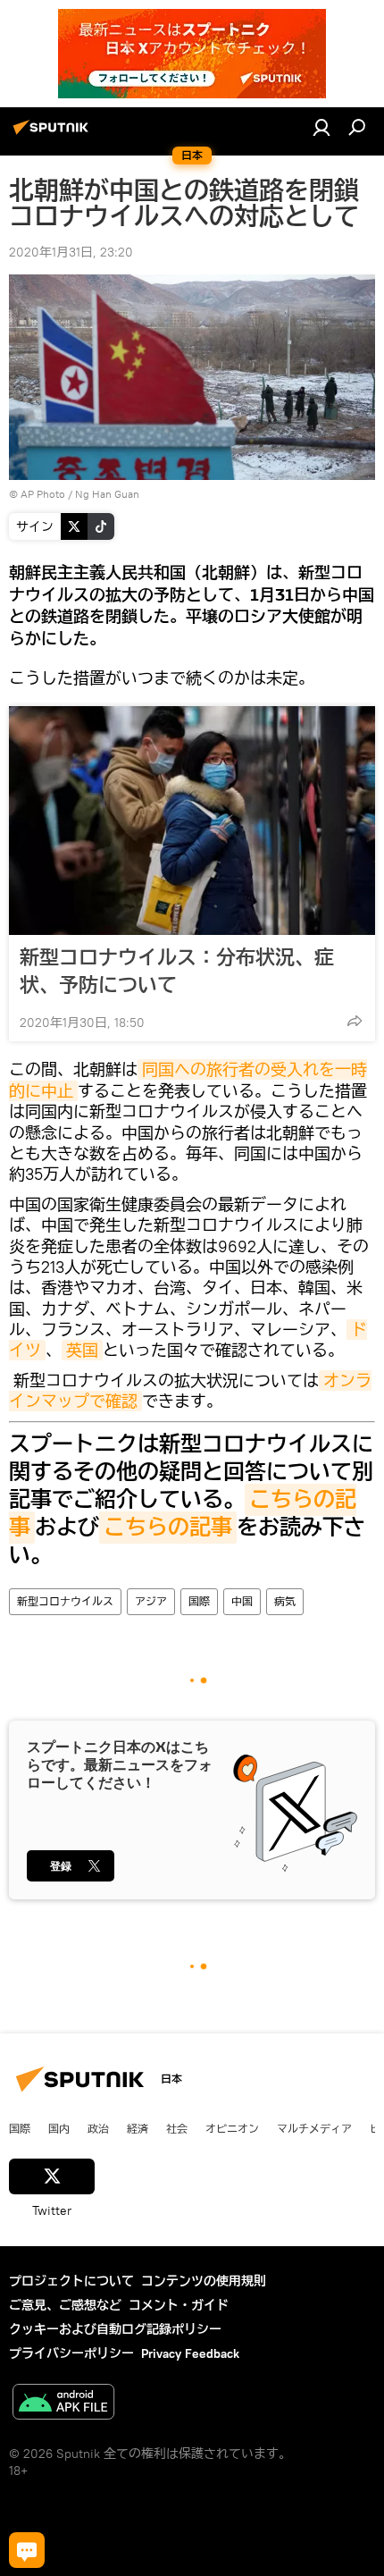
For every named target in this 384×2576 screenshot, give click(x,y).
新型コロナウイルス (65, 1601)
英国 (82, 1350)
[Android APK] (63, 2404)
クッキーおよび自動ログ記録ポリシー (115, 2329)
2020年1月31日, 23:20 (71, 252)
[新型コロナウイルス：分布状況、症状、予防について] (192, 821)
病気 (285, 1601)
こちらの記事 (168, 1528)
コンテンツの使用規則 (204, 2281)
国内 (59, 2128)
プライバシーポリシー (71, 2353)
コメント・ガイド (179, 2305)
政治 (98, 2128)
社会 (177, 2128)
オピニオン (232, 2128)
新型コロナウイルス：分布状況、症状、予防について (177, 971)
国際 (199, 1601)
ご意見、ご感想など (65, 2305)
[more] (355, 1021)
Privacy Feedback (190, 2353)
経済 (138, 2128)
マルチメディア (314, 2128)
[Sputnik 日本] (54, 134)
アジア (151, 1601)
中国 (242, 1601)
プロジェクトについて (71, 2281)
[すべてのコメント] (27, 2550)
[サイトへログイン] (321, 127)
